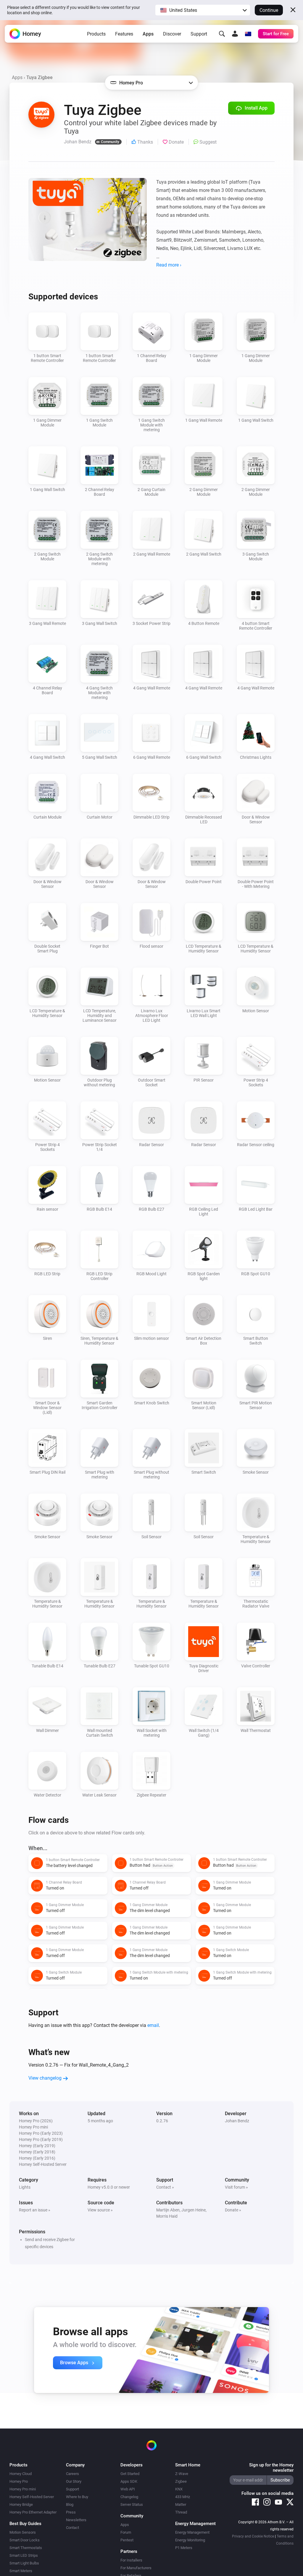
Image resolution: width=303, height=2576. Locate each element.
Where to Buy (77, 2497)
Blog (70, 2504)
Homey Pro (19, 2481)
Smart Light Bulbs (24, 2563)
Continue (269, 10)
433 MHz (183, 2497)
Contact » (165, 2187)
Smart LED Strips (24, 2555)
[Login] (235, 34)
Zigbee (181, 2481)
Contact (72, 2528)
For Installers (131, 2560)
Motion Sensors (23, 2532)
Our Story (74, 2481)
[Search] (222, 34)
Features (124, 34)
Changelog (129, 2497)
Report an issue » (35, 2210)
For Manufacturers (136, 2568)
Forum (126, 2532)
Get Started (130, 2474)
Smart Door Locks (25, 2540)
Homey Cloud (21, 2474)
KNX (179, 2489)
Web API (128, 2489)
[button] (203, 10)
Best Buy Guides (25, 2524)
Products (96, 34)
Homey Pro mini (23, 2489)
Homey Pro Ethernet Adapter (33, 2512)
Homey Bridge (21, 2504)
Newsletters (76, 2520)
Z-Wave (182, 2474)
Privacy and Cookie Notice (253, 2536)
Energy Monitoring (190, 2540)
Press (71, 2512)
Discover (172, 34)
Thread (181, 2512)
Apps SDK (129, 2481)
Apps (148, 34)
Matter (181, 2504)
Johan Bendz (237, 2121)
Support (199, 34)
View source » (100, 2210)
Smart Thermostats (26, 2548)
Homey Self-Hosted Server (32, 2497)
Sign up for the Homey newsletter (271, 2468)
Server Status (132, 2504)
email (153, 2025)
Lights (25, 2187)
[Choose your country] (248, 34)
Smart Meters (21, 2571)
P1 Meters (184, 2548)
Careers (72, 2474)
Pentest (127, 2540)
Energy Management (192, 2532)
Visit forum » (236, 2187)
